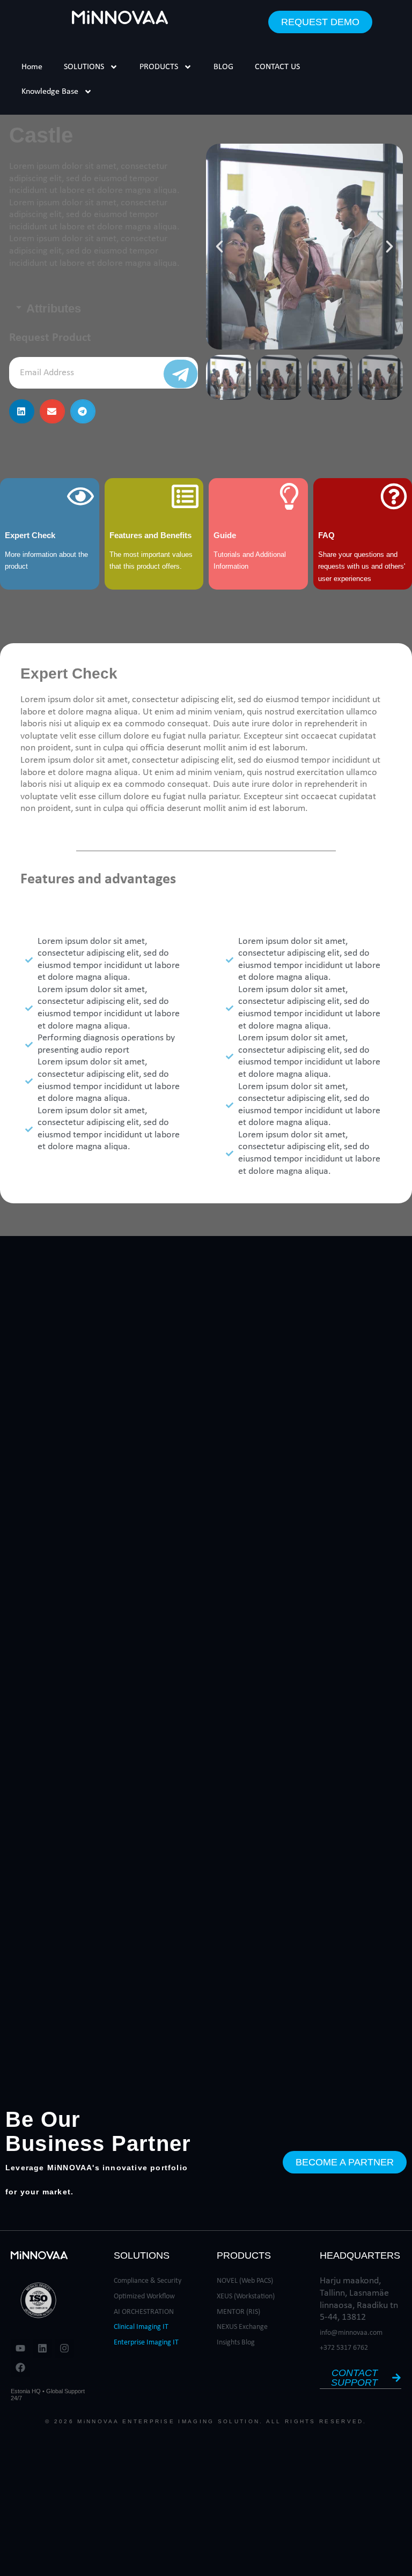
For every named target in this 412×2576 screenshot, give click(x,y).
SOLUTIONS (84, 67)
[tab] (104, 309)
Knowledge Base (50, 92)
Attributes (54, 309)
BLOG (223, 67)
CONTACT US (277, 67)
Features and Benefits (150, 535)
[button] (22, 411)
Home (32, 67)
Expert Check (30, 535)
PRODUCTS (159, 67)
